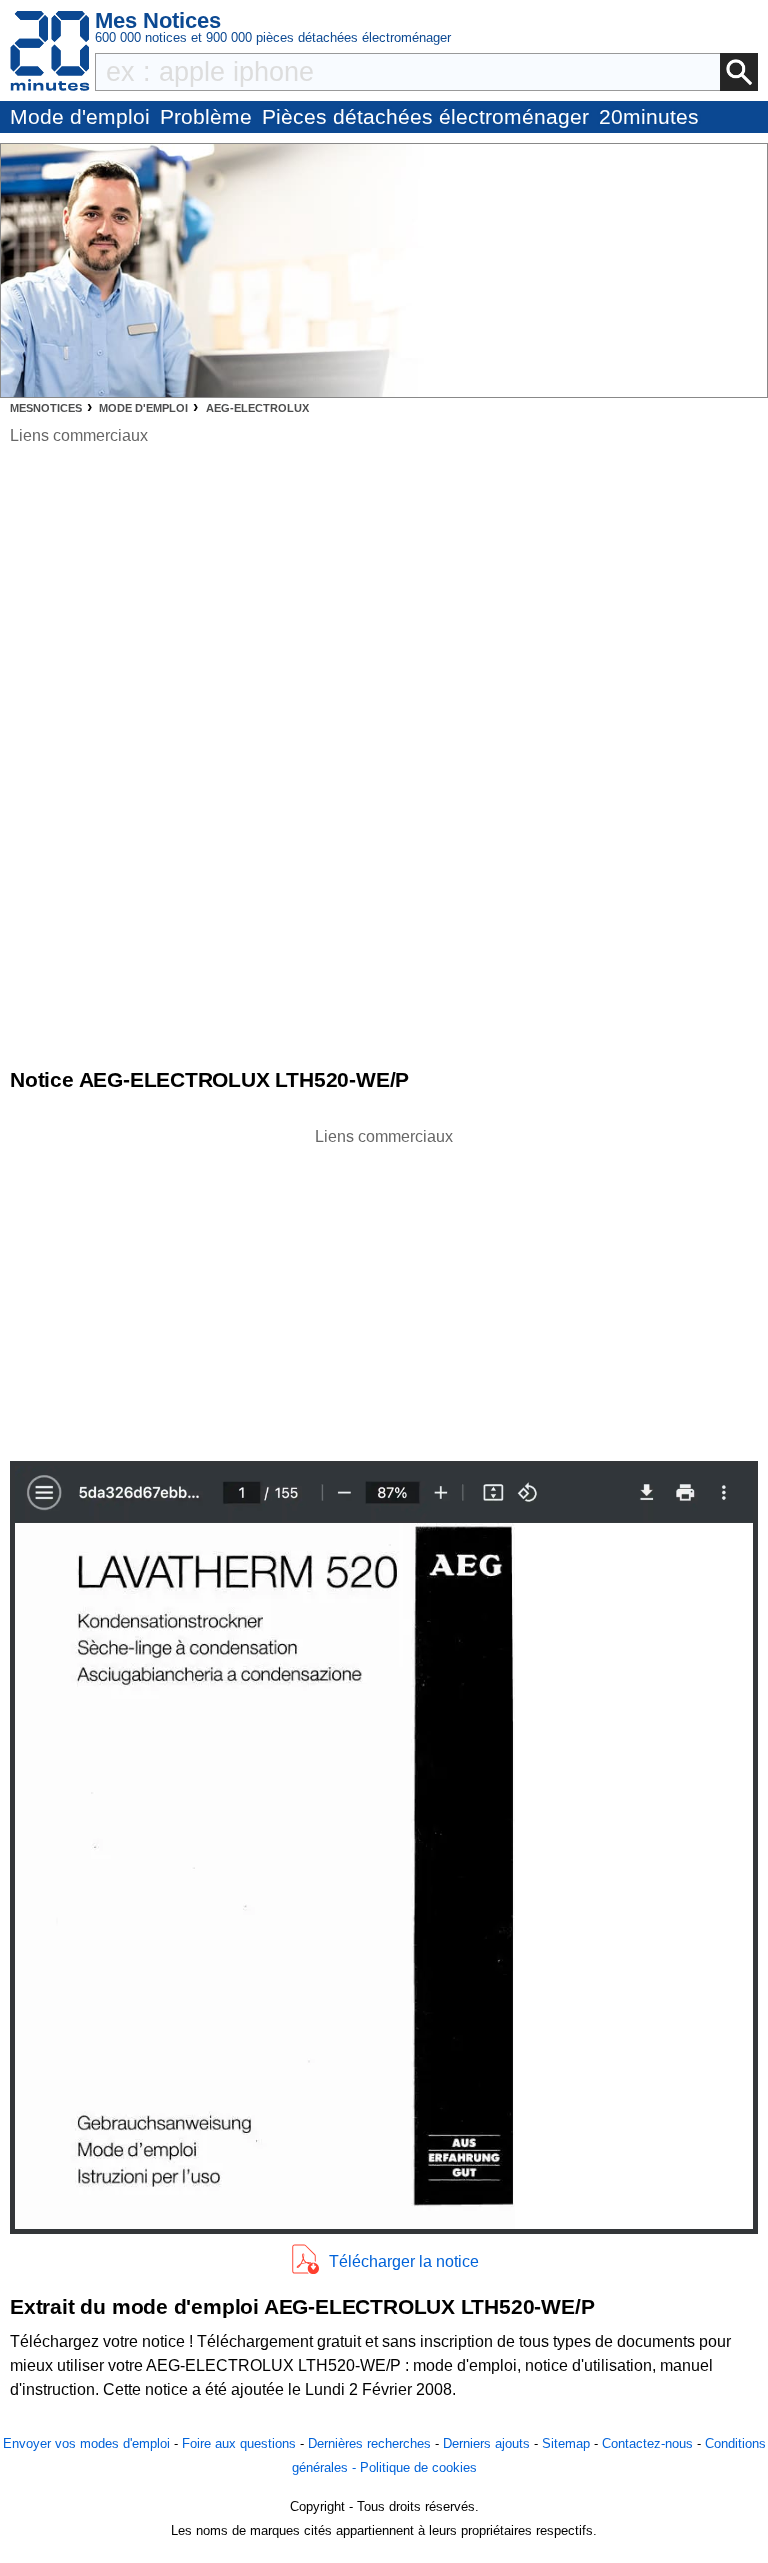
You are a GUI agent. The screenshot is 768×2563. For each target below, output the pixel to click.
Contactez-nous (647, 2443)
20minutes (649, 116)
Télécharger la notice (404, 2261)
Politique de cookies (418, 2467)
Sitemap (566, 2443)
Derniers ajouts (486, 2443)
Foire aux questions (239, 2443)
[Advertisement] (384, 1289)
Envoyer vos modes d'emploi (86, 2443)
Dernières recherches (369, 2443)
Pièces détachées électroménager (425, 116)
